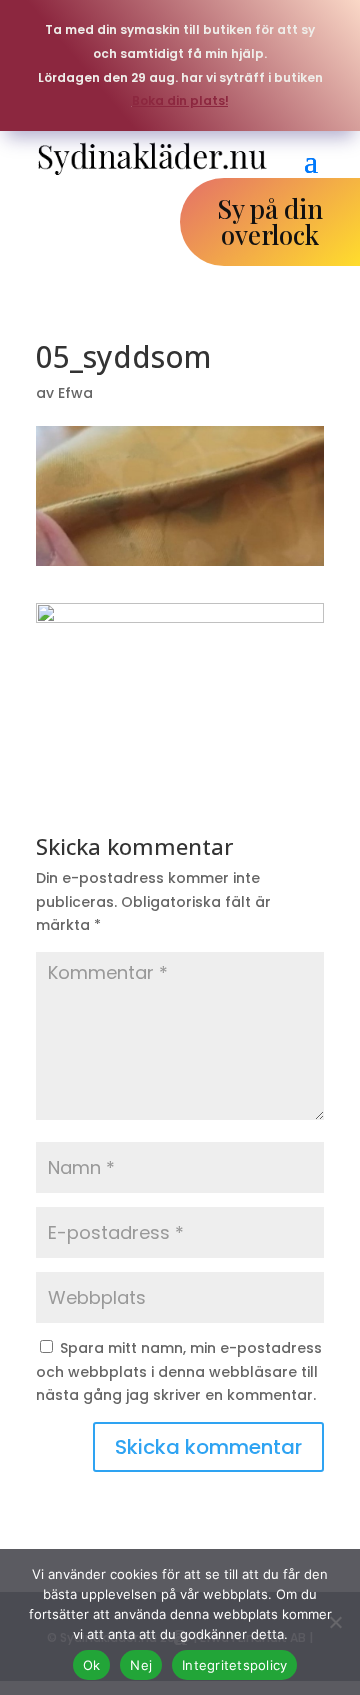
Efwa (75, 393)
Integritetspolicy (234, 1665)
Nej (141, 1665)
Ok (92, 1665)
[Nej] (335, 1622)
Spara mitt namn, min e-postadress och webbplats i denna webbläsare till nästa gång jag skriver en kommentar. (179, 1372)
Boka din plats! (180, 100)
